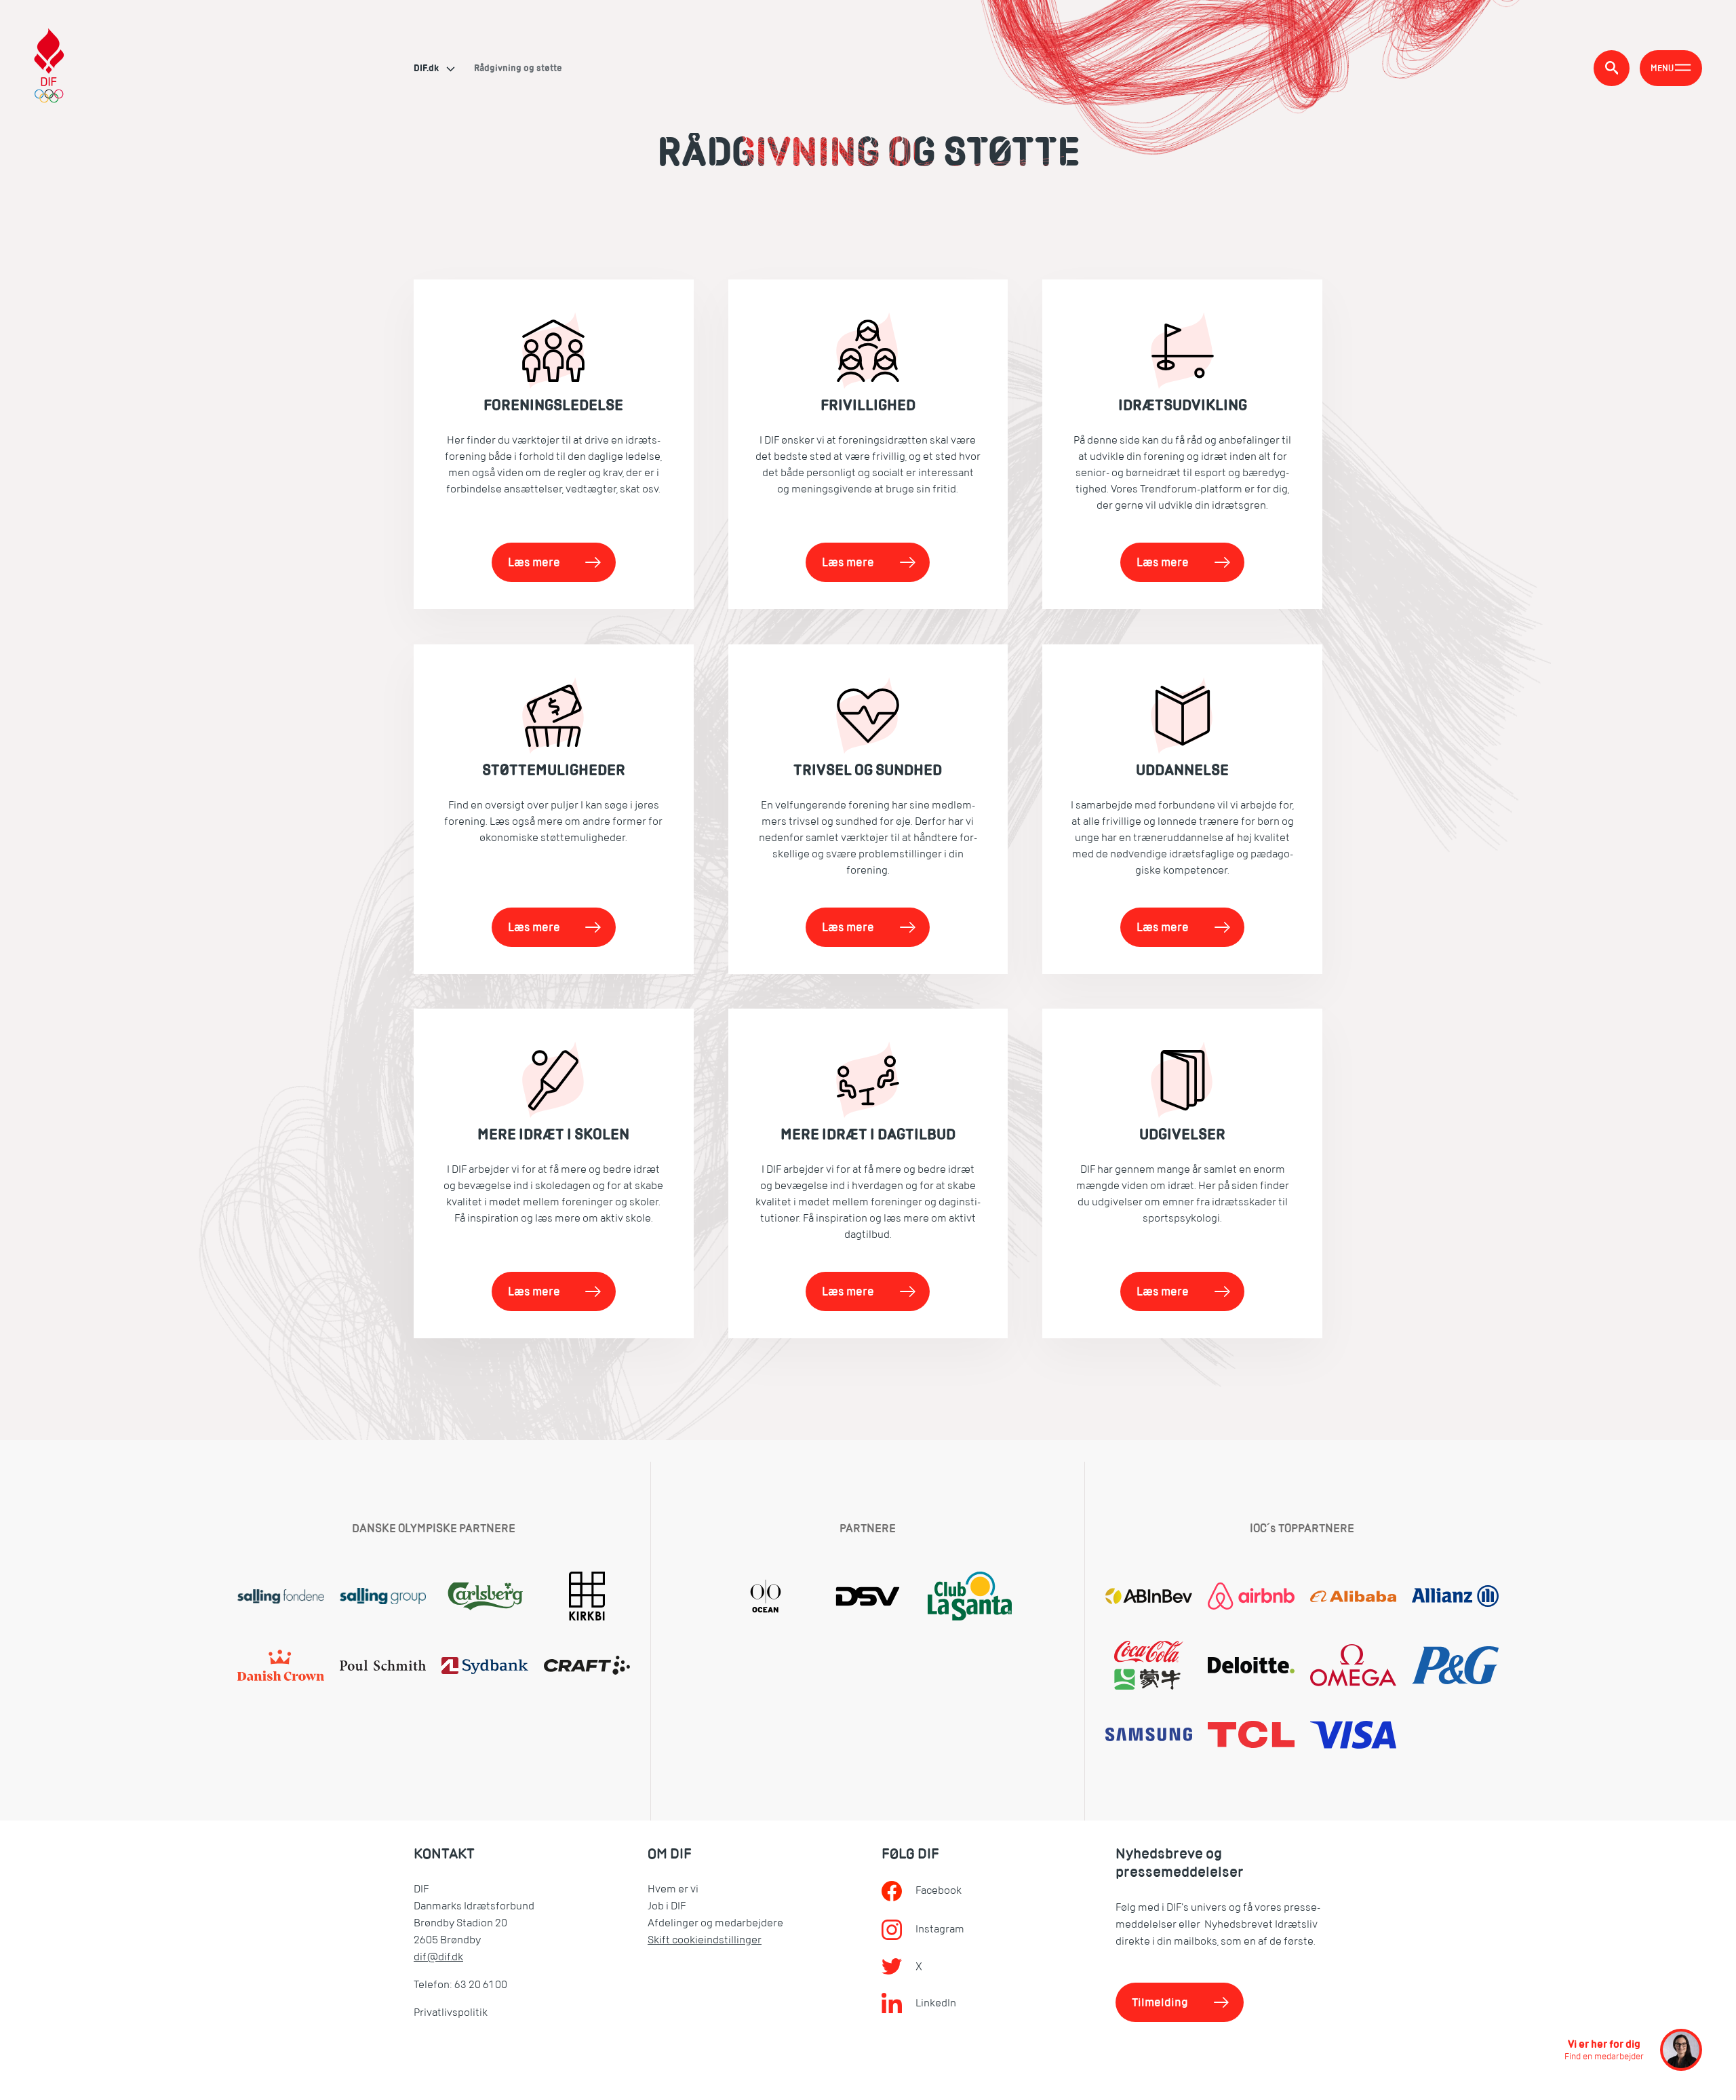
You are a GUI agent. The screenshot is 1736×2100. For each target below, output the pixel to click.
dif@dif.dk (438, 1957)
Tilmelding (1160, 2002)
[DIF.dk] (49, 67)
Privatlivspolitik (451, 2012)
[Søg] (1612, 68)
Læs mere (534, 562)
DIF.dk (427, 68)
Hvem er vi (673, 1889)
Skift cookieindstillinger (705, 1940)
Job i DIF (667, 1906)
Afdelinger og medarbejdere (715, 1923)
